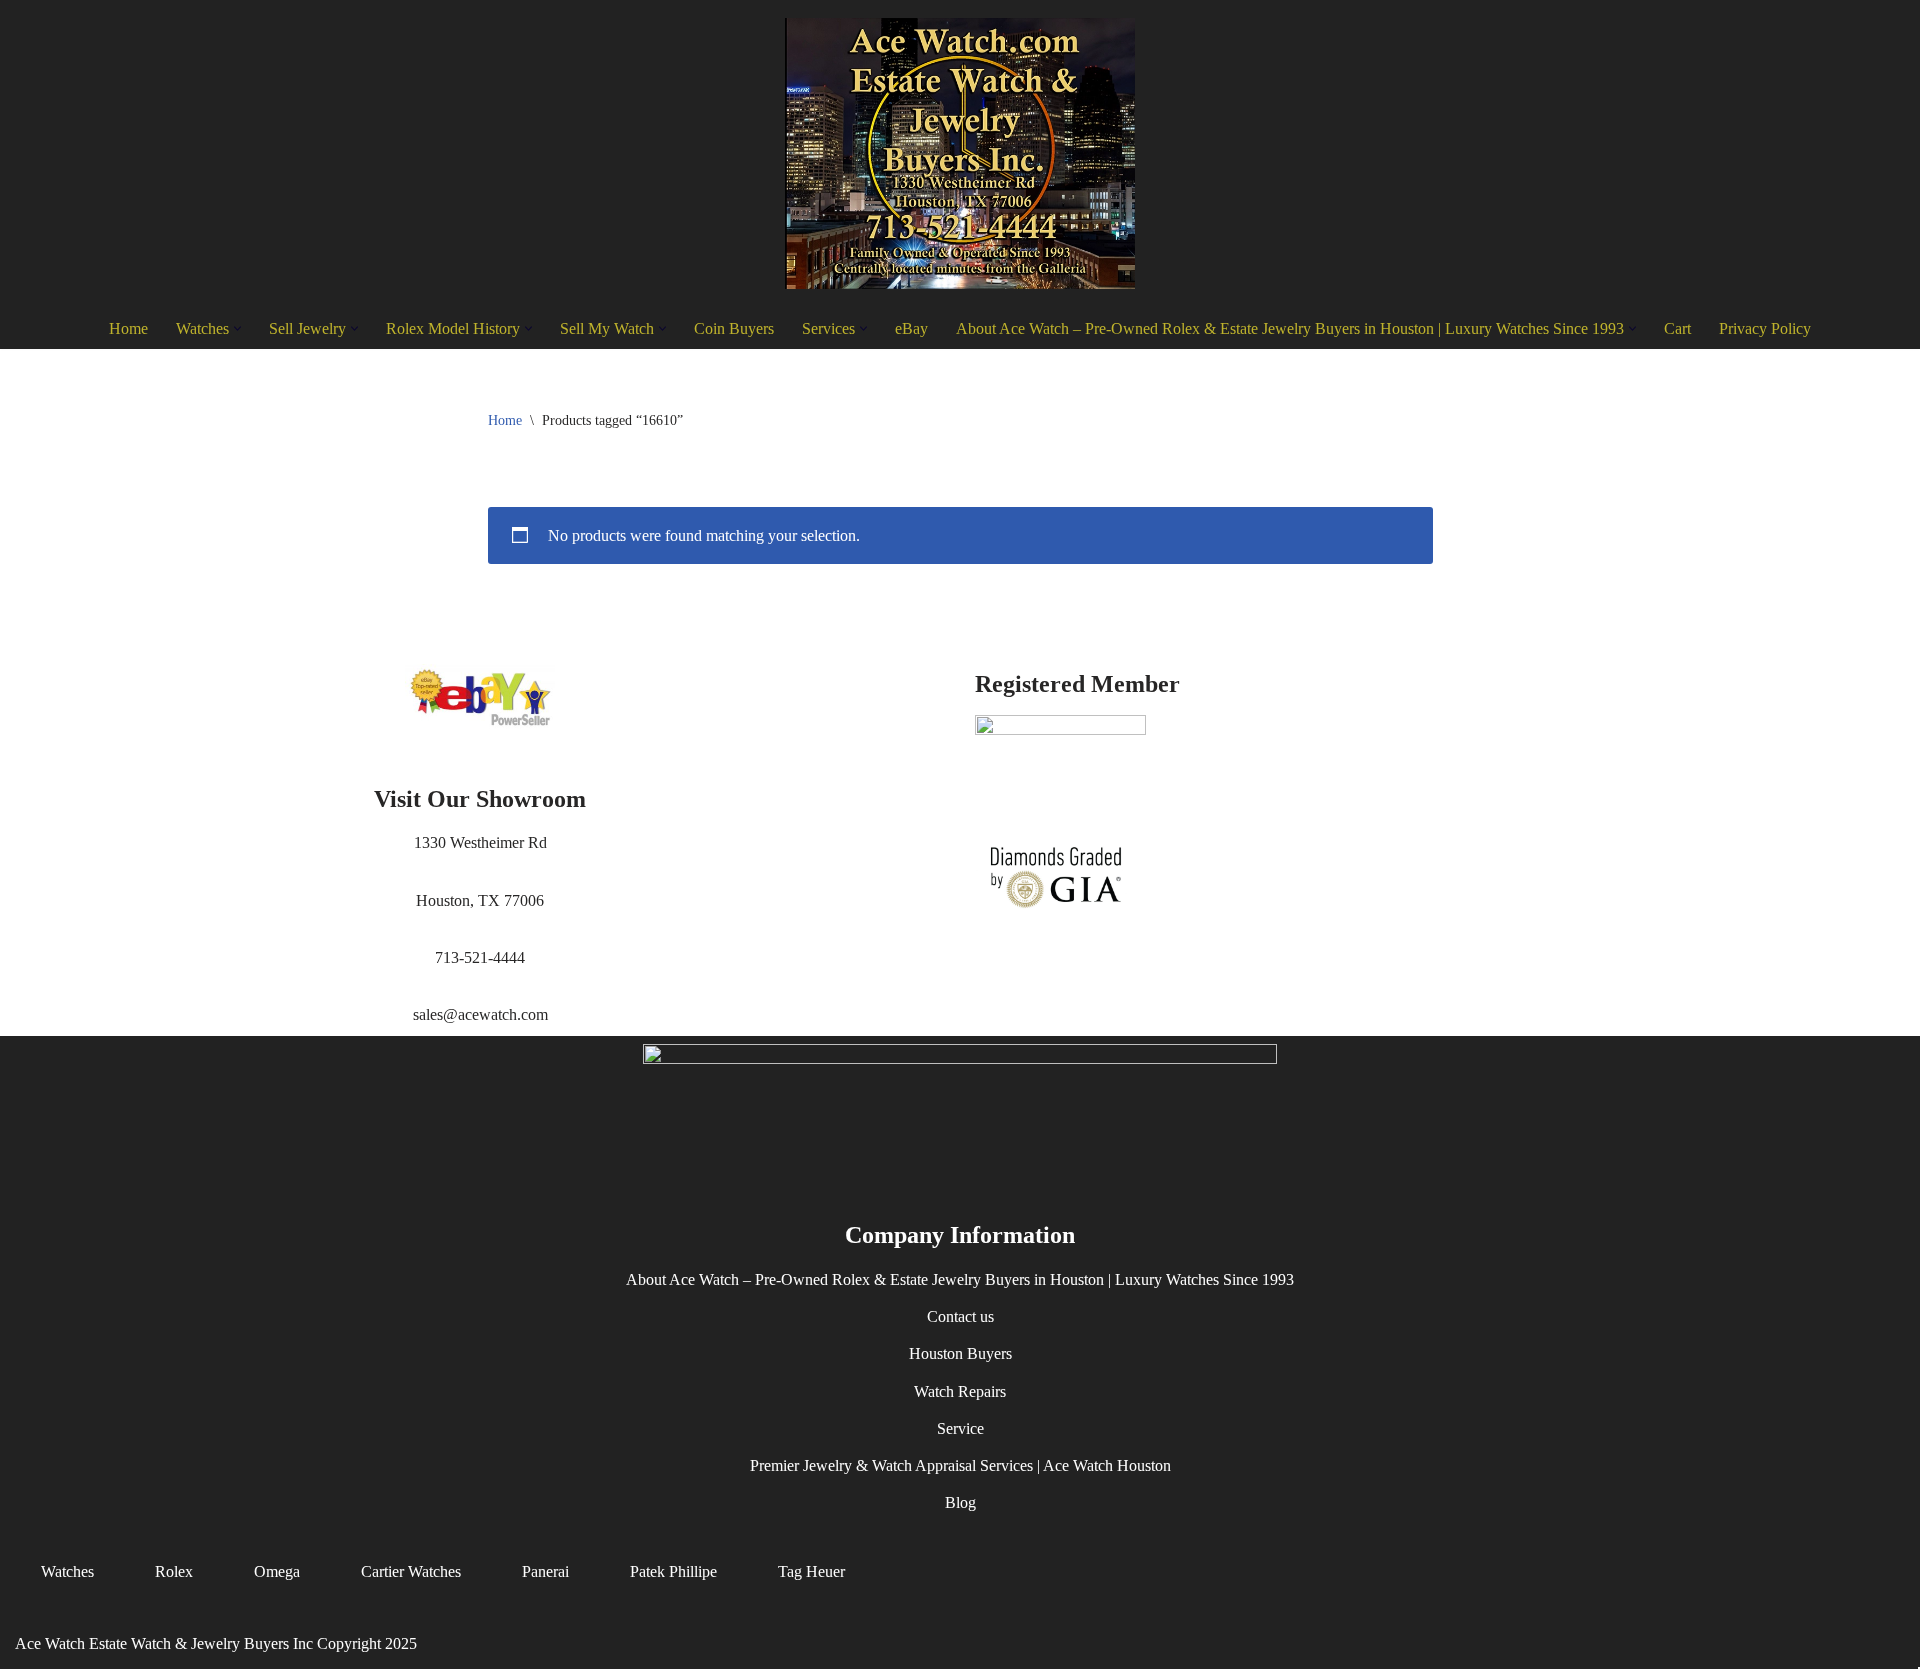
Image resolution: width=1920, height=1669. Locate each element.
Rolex (174, 1572)
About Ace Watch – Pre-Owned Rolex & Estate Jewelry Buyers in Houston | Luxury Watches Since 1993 (960, 1280)
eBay (911, 328)
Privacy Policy (1765, 328)
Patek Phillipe (673, 1572)
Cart (1677, 328)
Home (128, 328)
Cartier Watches (411, 1572)
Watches (67, 1572)
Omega (277, 1572)
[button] (237, 328)
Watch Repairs (960, 1391)
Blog (960, 1503)
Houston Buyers (960, 1354)
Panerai (545, 1572)
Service (960, 1428)
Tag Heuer (811, 1572)
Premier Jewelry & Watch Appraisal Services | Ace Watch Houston (960, 1465)
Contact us (960, 1317)
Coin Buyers (734, 328)
